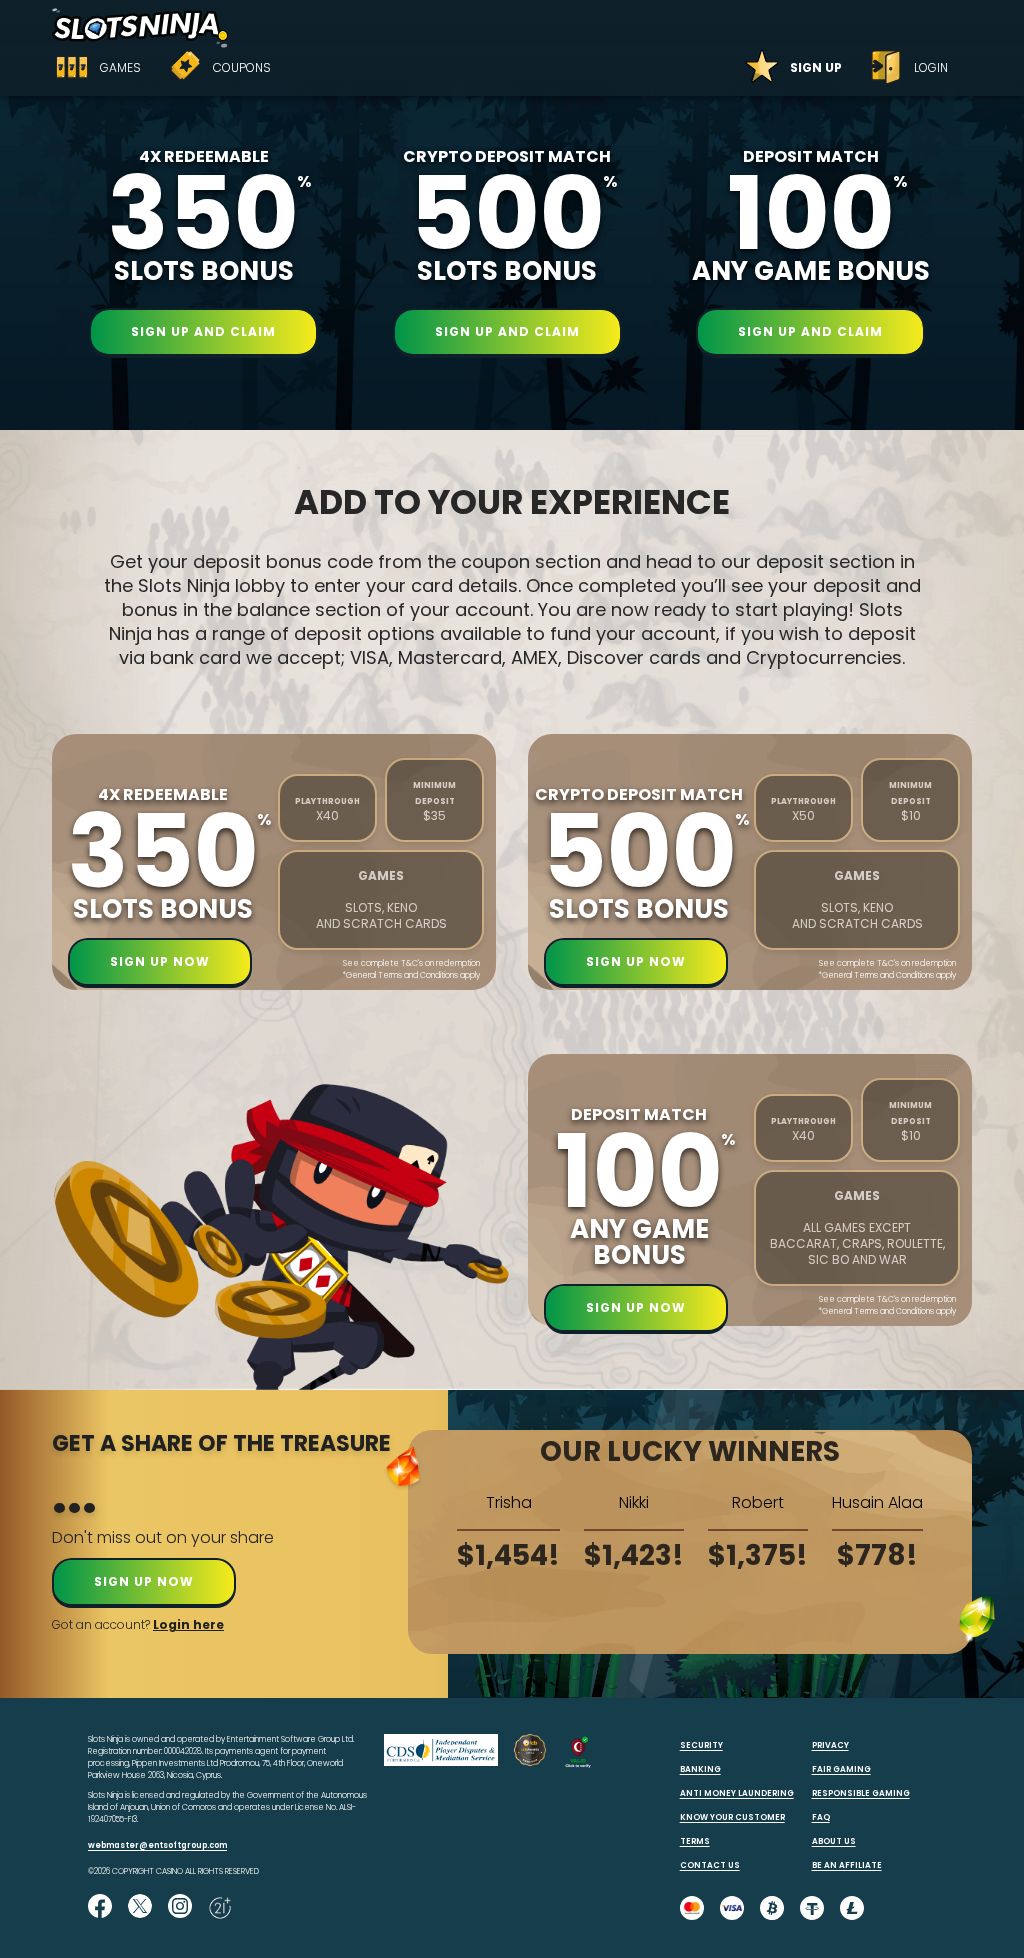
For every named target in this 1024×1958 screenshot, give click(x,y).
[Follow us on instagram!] (180, 1908)
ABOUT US (834, 1841)
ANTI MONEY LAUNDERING (737, 1793)
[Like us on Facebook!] (100, 1908)
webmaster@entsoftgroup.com (157, 1845)
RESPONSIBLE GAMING (861, 1793)
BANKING (700, 1769)
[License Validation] (578, 1765)
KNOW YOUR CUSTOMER (732, 1817)
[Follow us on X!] (140, 1908)
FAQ (821, 1817)
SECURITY (701, 1745)
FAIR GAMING (841, 1769)
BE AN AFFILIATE (847, 1865)
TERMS (695, 1841)
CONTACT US (710, 1865)
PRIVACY (830, 1745)
